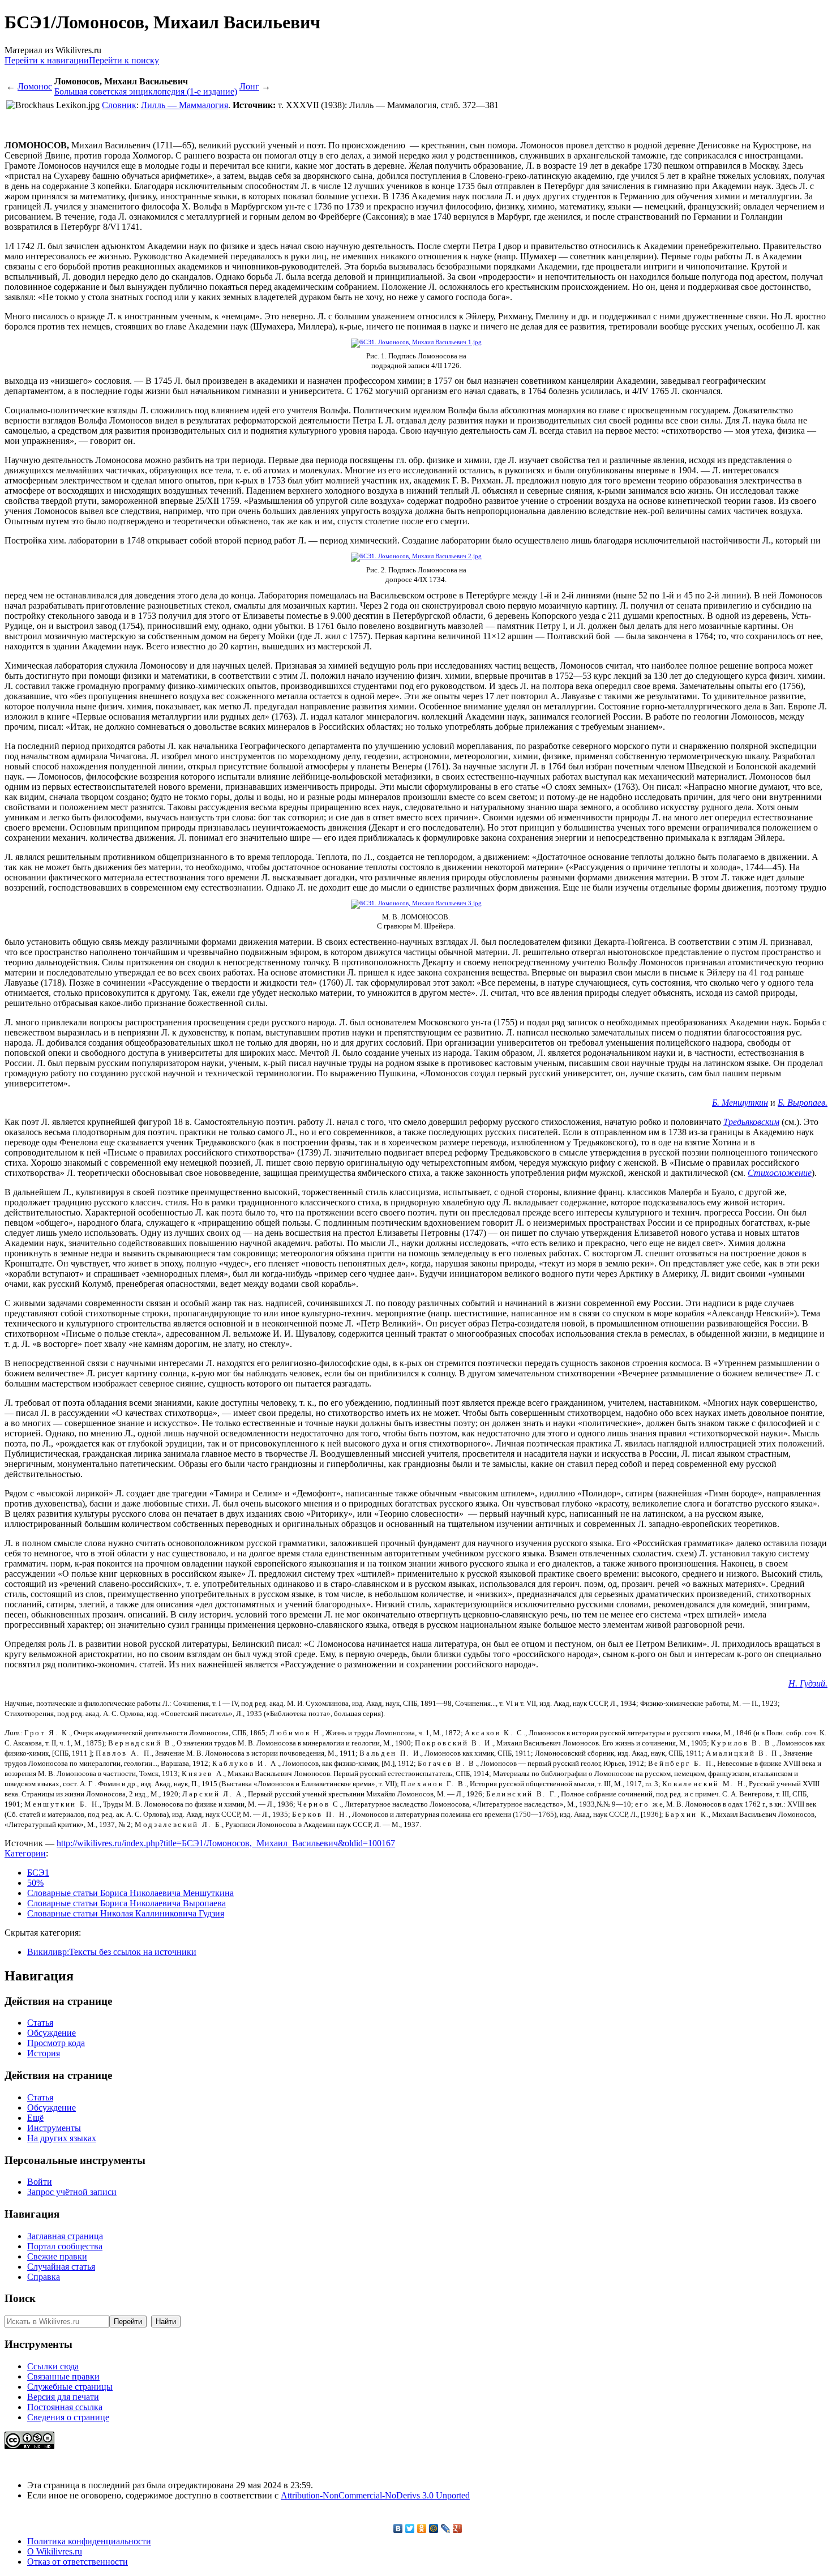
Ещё (35, 2118)
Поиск (20, 2298)
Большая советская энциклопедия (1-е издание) (146, 91)
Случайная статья (61, 2267)
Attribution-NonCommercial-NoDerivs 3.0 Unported (375, 2495)
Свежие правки (57, 2256)
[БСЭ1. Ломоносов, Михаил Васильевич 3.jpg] (416, 903)
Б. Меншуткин (740, 1103)
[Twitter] (410, 2528)
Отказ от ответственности (78, 2562)
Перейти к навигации (47, 60)
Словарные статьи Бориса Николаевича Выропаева (126, 1903)
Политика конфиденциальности (89, 2541)
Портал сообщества (65, 2246)
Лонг (249, 86)
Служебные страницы (70, 2387)
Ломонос (35, 86)
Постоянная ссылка (65, 2407)
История (44, 2053)
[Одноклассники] (422, 2528)
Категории (25, 1853)
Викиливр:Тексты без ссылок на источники (112, 1952)
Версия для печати (63, 2397)
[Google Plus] (458, 2528)
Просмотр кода (56, 2043)
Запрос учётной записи (72, 2192)
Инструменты (54, 2128)
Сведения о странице (68, 2417)
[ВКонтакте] (398, 2528)
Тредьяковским (751, 1122)
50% (35, 1883)
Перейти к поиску (124, 60)
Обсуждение (52, 2033)
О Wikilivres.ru (55, 2551)
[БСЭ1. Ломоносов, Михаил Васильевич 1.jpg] (416, 342)
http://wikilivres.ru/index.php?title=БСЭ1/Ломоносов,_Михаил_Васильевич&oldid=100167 (226, 1843)
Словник (119, 105)
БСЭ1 (38, 1873)
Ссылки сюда (53, 2366)
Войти (40, 2182)
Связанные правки (63, 2376)
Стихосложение (780, 1173)
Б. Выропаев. (803, 1103)
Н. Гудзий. (808, 1683)
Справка (44, 2277)
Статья (40, 2023)
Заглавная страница (65, 2236)
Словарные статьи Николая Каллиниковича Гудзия (126, 1913)
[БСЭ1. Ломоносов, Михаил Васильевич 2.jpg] (416, 556)
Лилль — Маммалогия (185, 105)
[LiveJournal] (446, 2528)
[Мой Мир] (434, 2528)
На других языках (62, 2138)
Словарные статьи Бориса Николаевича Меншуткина (130, 1893)
